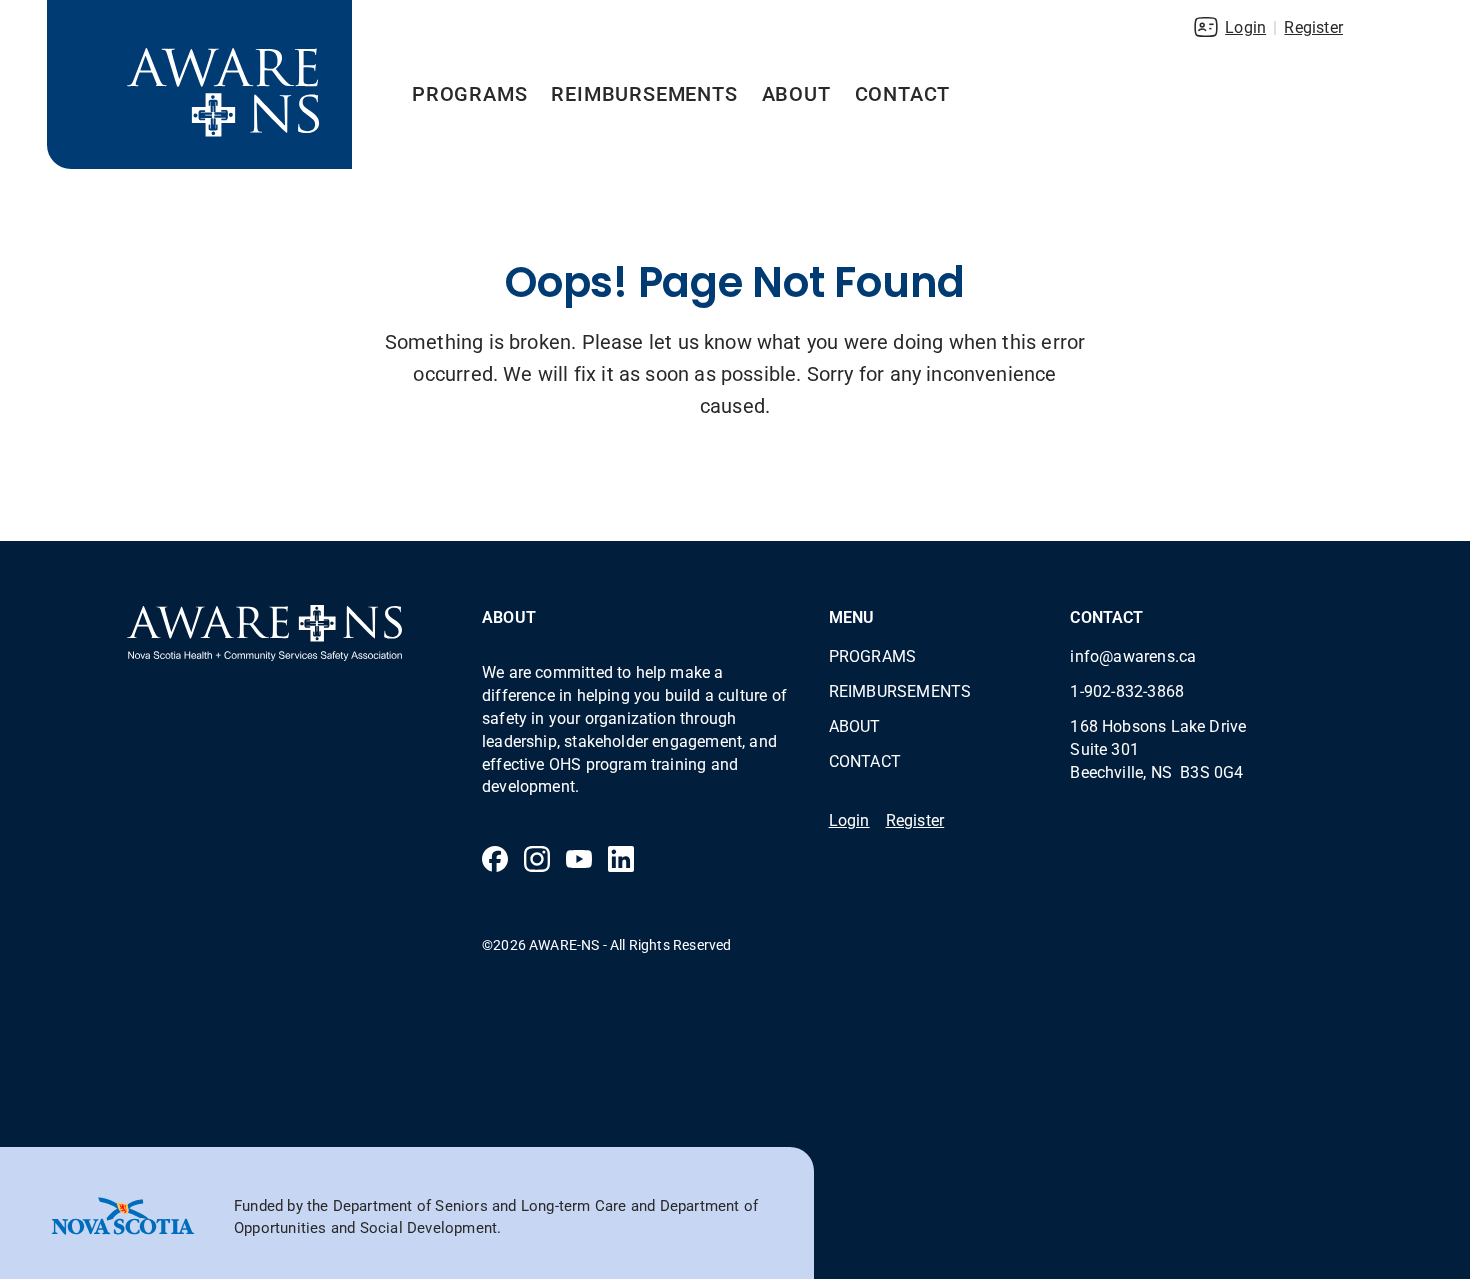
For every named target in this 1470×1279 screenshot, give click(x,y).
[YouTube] (579, 859)
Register (1313, 26)
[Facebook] (495, 859)
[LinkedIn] (621, 859)
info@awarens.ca (1133, 655)
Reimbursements (644, 93)
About (796, 93)
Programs (469, 93)
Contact (903, 93)
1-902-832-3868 (1127, 690)
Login (1245, 26)
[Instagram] (537, 859)
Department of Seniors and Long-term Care (480, 1205)
